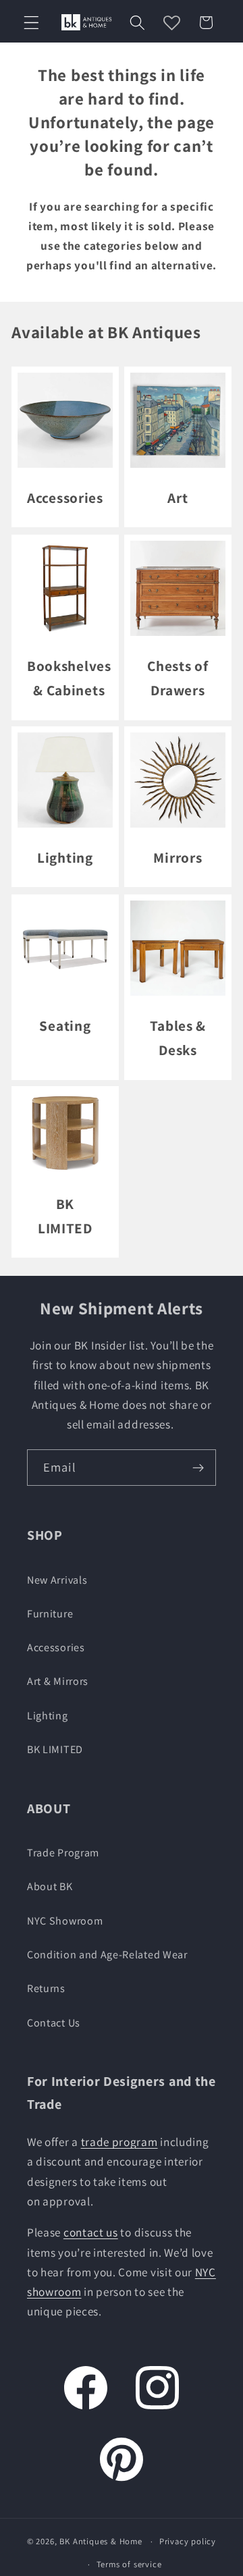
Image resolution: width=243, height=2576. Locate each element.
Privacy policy (188, 2541)
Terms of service (129, 2564)
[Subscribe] (198, 1468)
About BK (50, 1886)
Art (178, 498)
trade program (119, 2142)
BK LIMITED (65, 1216)
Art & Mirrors (58, 1681)
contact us (91, 2232)
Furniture (50, 1614)
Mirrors (178, 857)
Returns (46, 1988)
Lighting (65, 857)
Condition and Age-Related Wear (107, 1955)
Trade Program (63, 1853)
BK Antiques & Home (101, 2541)
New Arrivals (57, 1580)
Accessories (65, 498)
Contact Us (54, 2023)
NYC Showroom (65, 1921)
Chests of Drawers (178, 678)
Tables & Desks (178, 1038)
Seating (65, 1025)
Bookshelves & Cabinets (69, 678)
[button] (31, 23)
